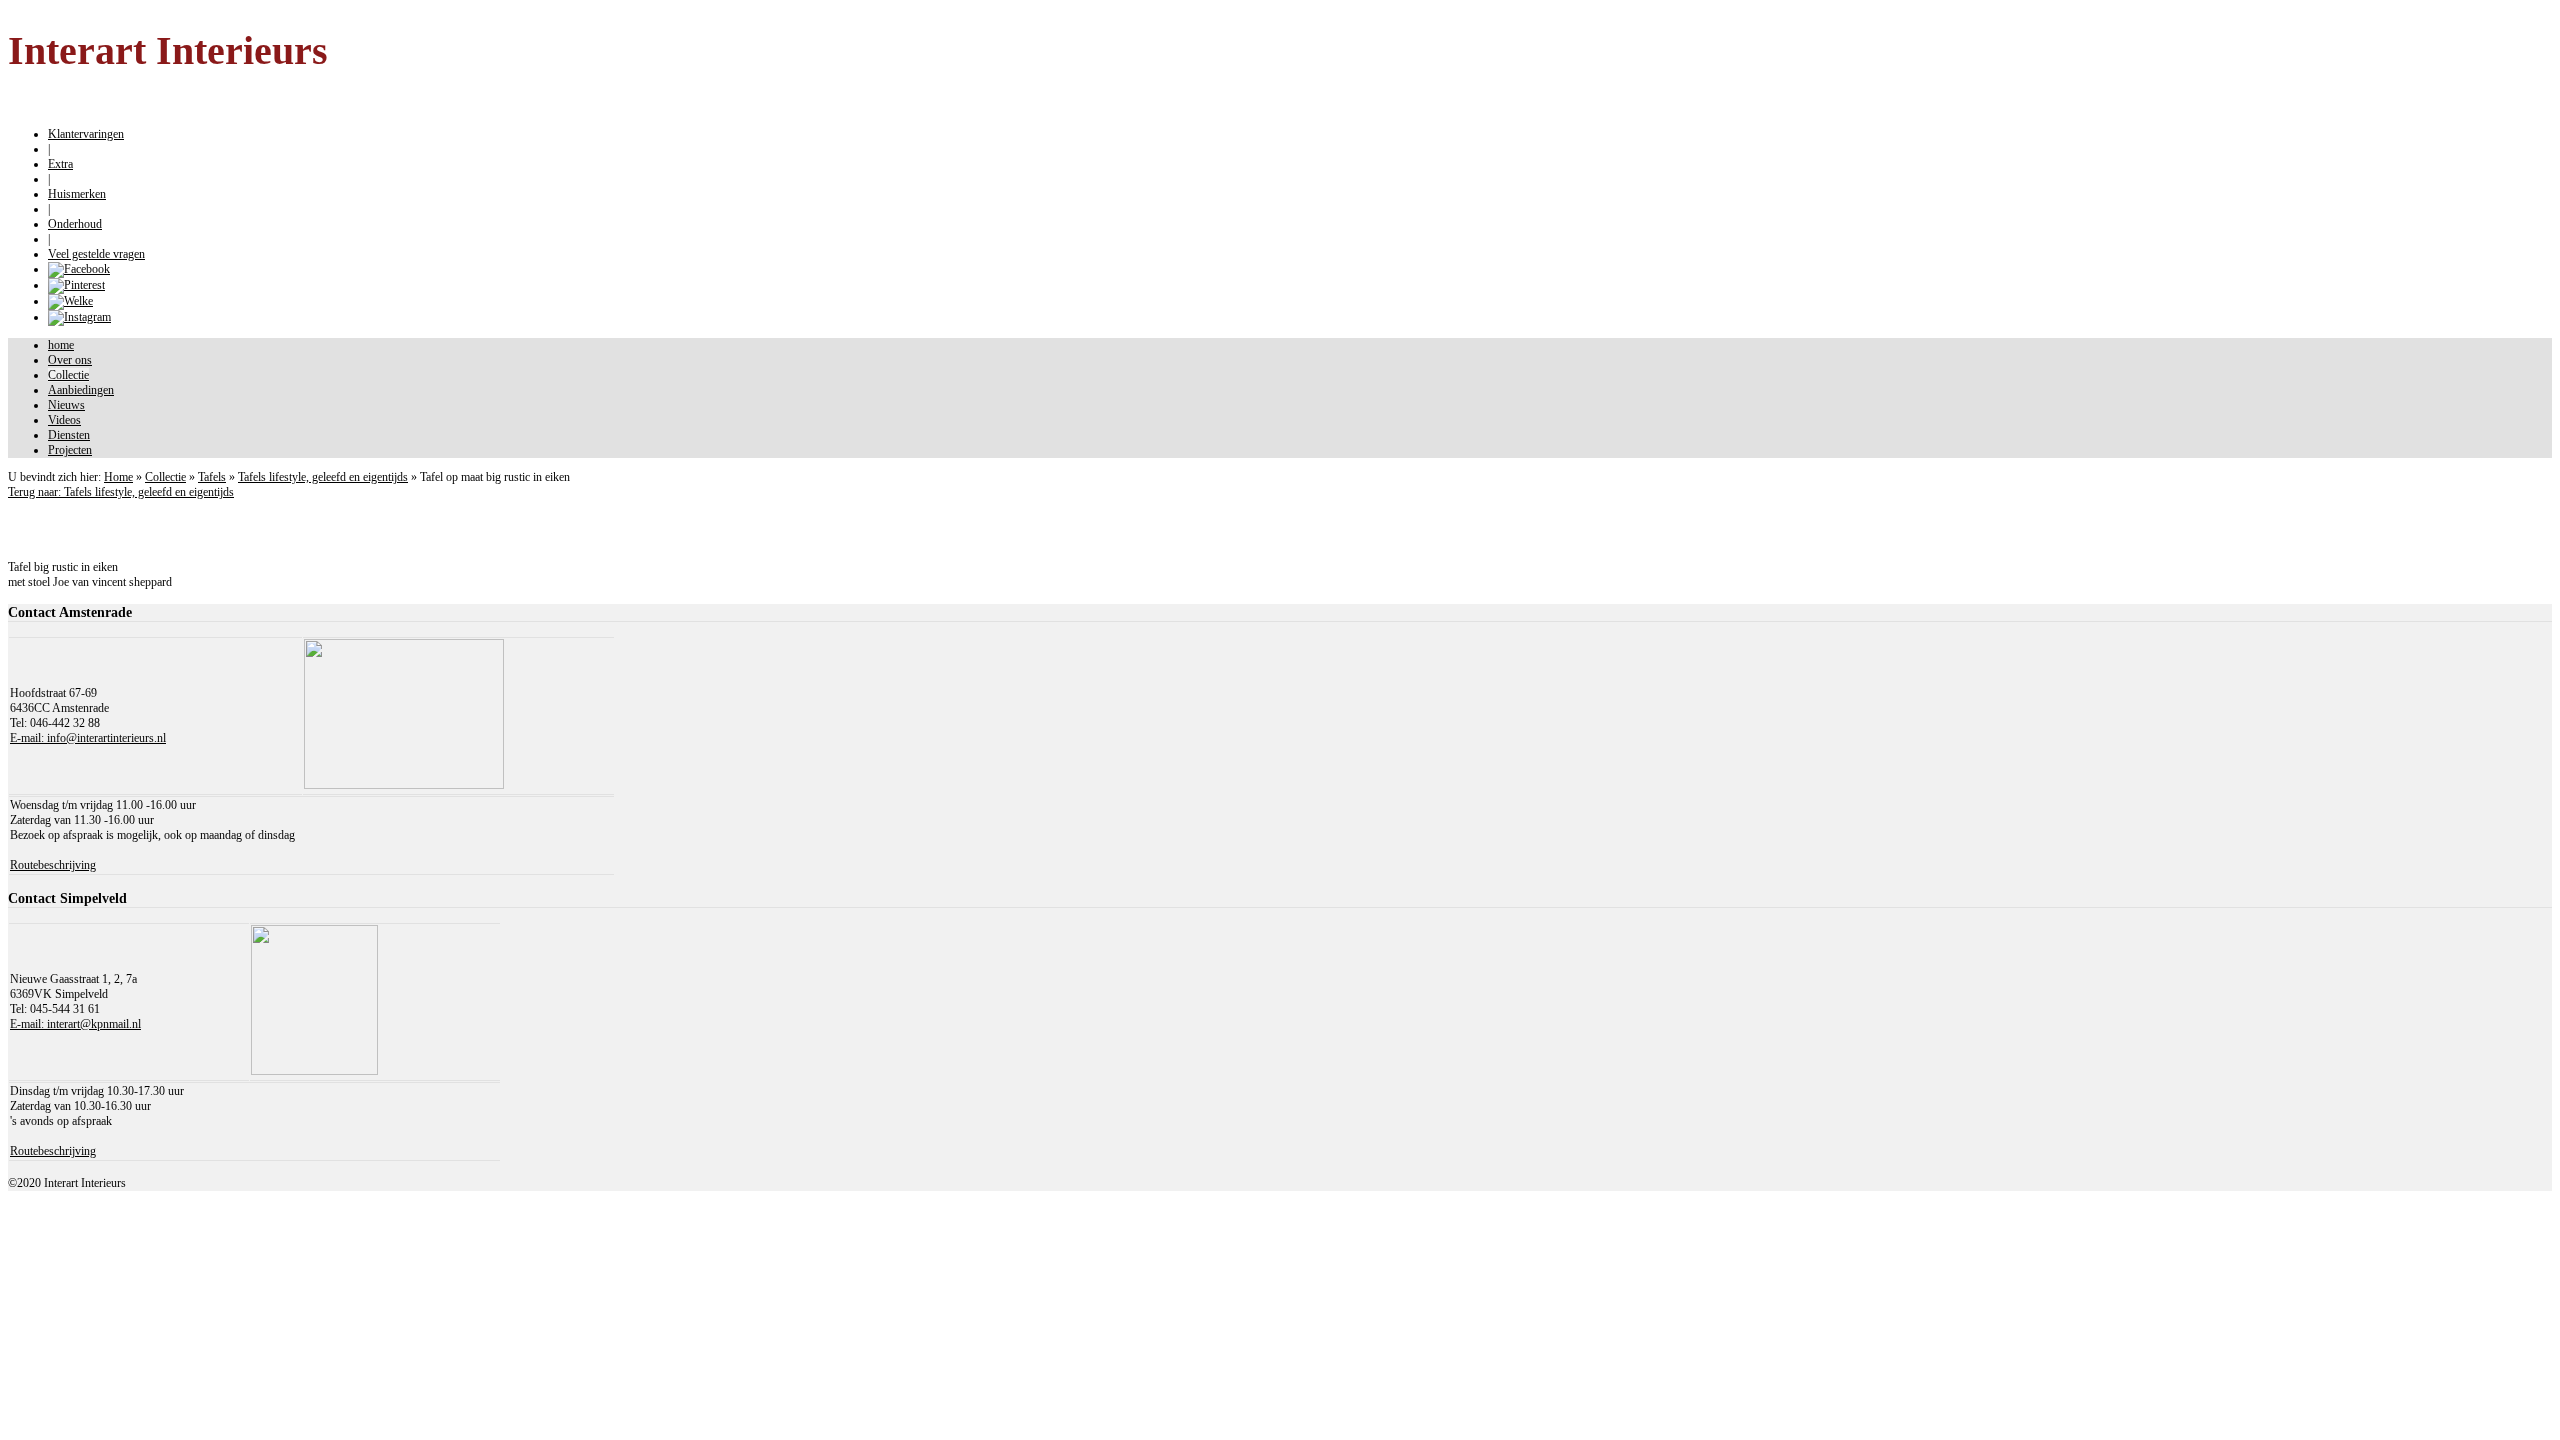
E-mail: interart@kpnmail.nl (75, 1024)
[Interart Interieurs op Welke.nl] (70, 301)
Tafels (212, 477)
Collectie (165, 477)
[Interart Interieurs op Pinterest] (76, 285)
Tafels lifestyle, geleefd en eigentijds (323, 477)
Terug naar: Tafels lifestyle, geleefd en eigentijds (121, 492)
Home (118, 477)
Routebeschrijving (53, 865)
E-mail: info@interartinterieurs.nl (88, 738)
